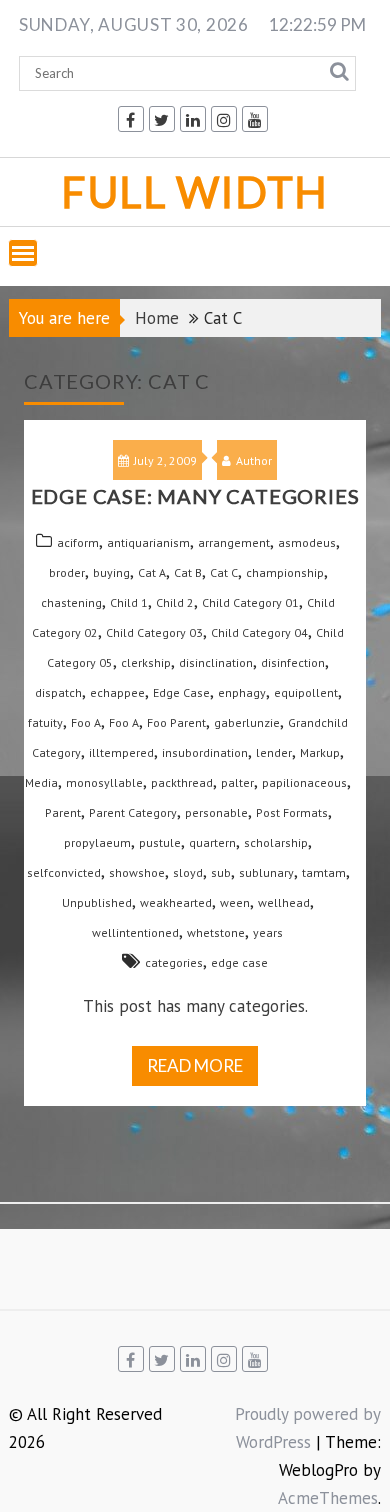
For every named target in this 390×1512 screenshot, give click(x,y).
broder (67, 572)
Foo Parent (176, 722)
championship (285, 572)
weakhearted (176, 902)
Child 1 (129, 602)
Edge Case (181, 692)
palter (237, 782)
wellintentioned (135, 932)
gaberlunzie (247, 722)
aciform (78, 542)
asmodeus (307, 542)
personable (216, 812)
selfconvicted (64, 872)
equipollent (306, 692)
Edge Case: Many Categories (195, 496)
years (268, 932)
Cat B (188, 572)
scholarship (276, 842)
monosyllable (104, 782)
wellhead (284, 902)
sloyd (188, 872)
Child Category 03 (154, 632)
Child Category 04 (259, 632)
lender (274, 752)
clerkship (146, 662)
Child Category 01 (250, 602)
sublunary (266, 872)
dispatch (58, 692)
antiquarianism (148, 542)
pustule (160, 842)
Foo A (86, 722)
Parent (63, 812)
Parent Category (133, 812)
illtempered (121, 752)
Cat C (224, 572)
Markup (320, 752)
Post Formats (292, 812)
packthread (182, 782)
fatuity (45, 722)
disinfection (293, 662)
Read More (195, 1065)
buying (111, 572)
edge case (239, 962)
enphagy (242, 692)
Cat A (152, 572)
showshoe (137, 872)
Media (41, 782)
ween (235, 902)
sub (221, 872)
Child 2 (175, 602)
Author (254, 460)
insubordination (205, 752)
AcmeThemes (328, 1498)
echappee (117, 692)
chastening (71, 602)
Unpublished (97, 902)
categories (174, 962)
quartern (212, 842)
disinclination (216, 662)
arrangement (234, 542)
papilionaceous (304, 782)
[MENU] (23, 253)
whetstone (216, 932)
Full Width (195, 191)
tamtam (324, 872)
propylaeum (97, 842)
